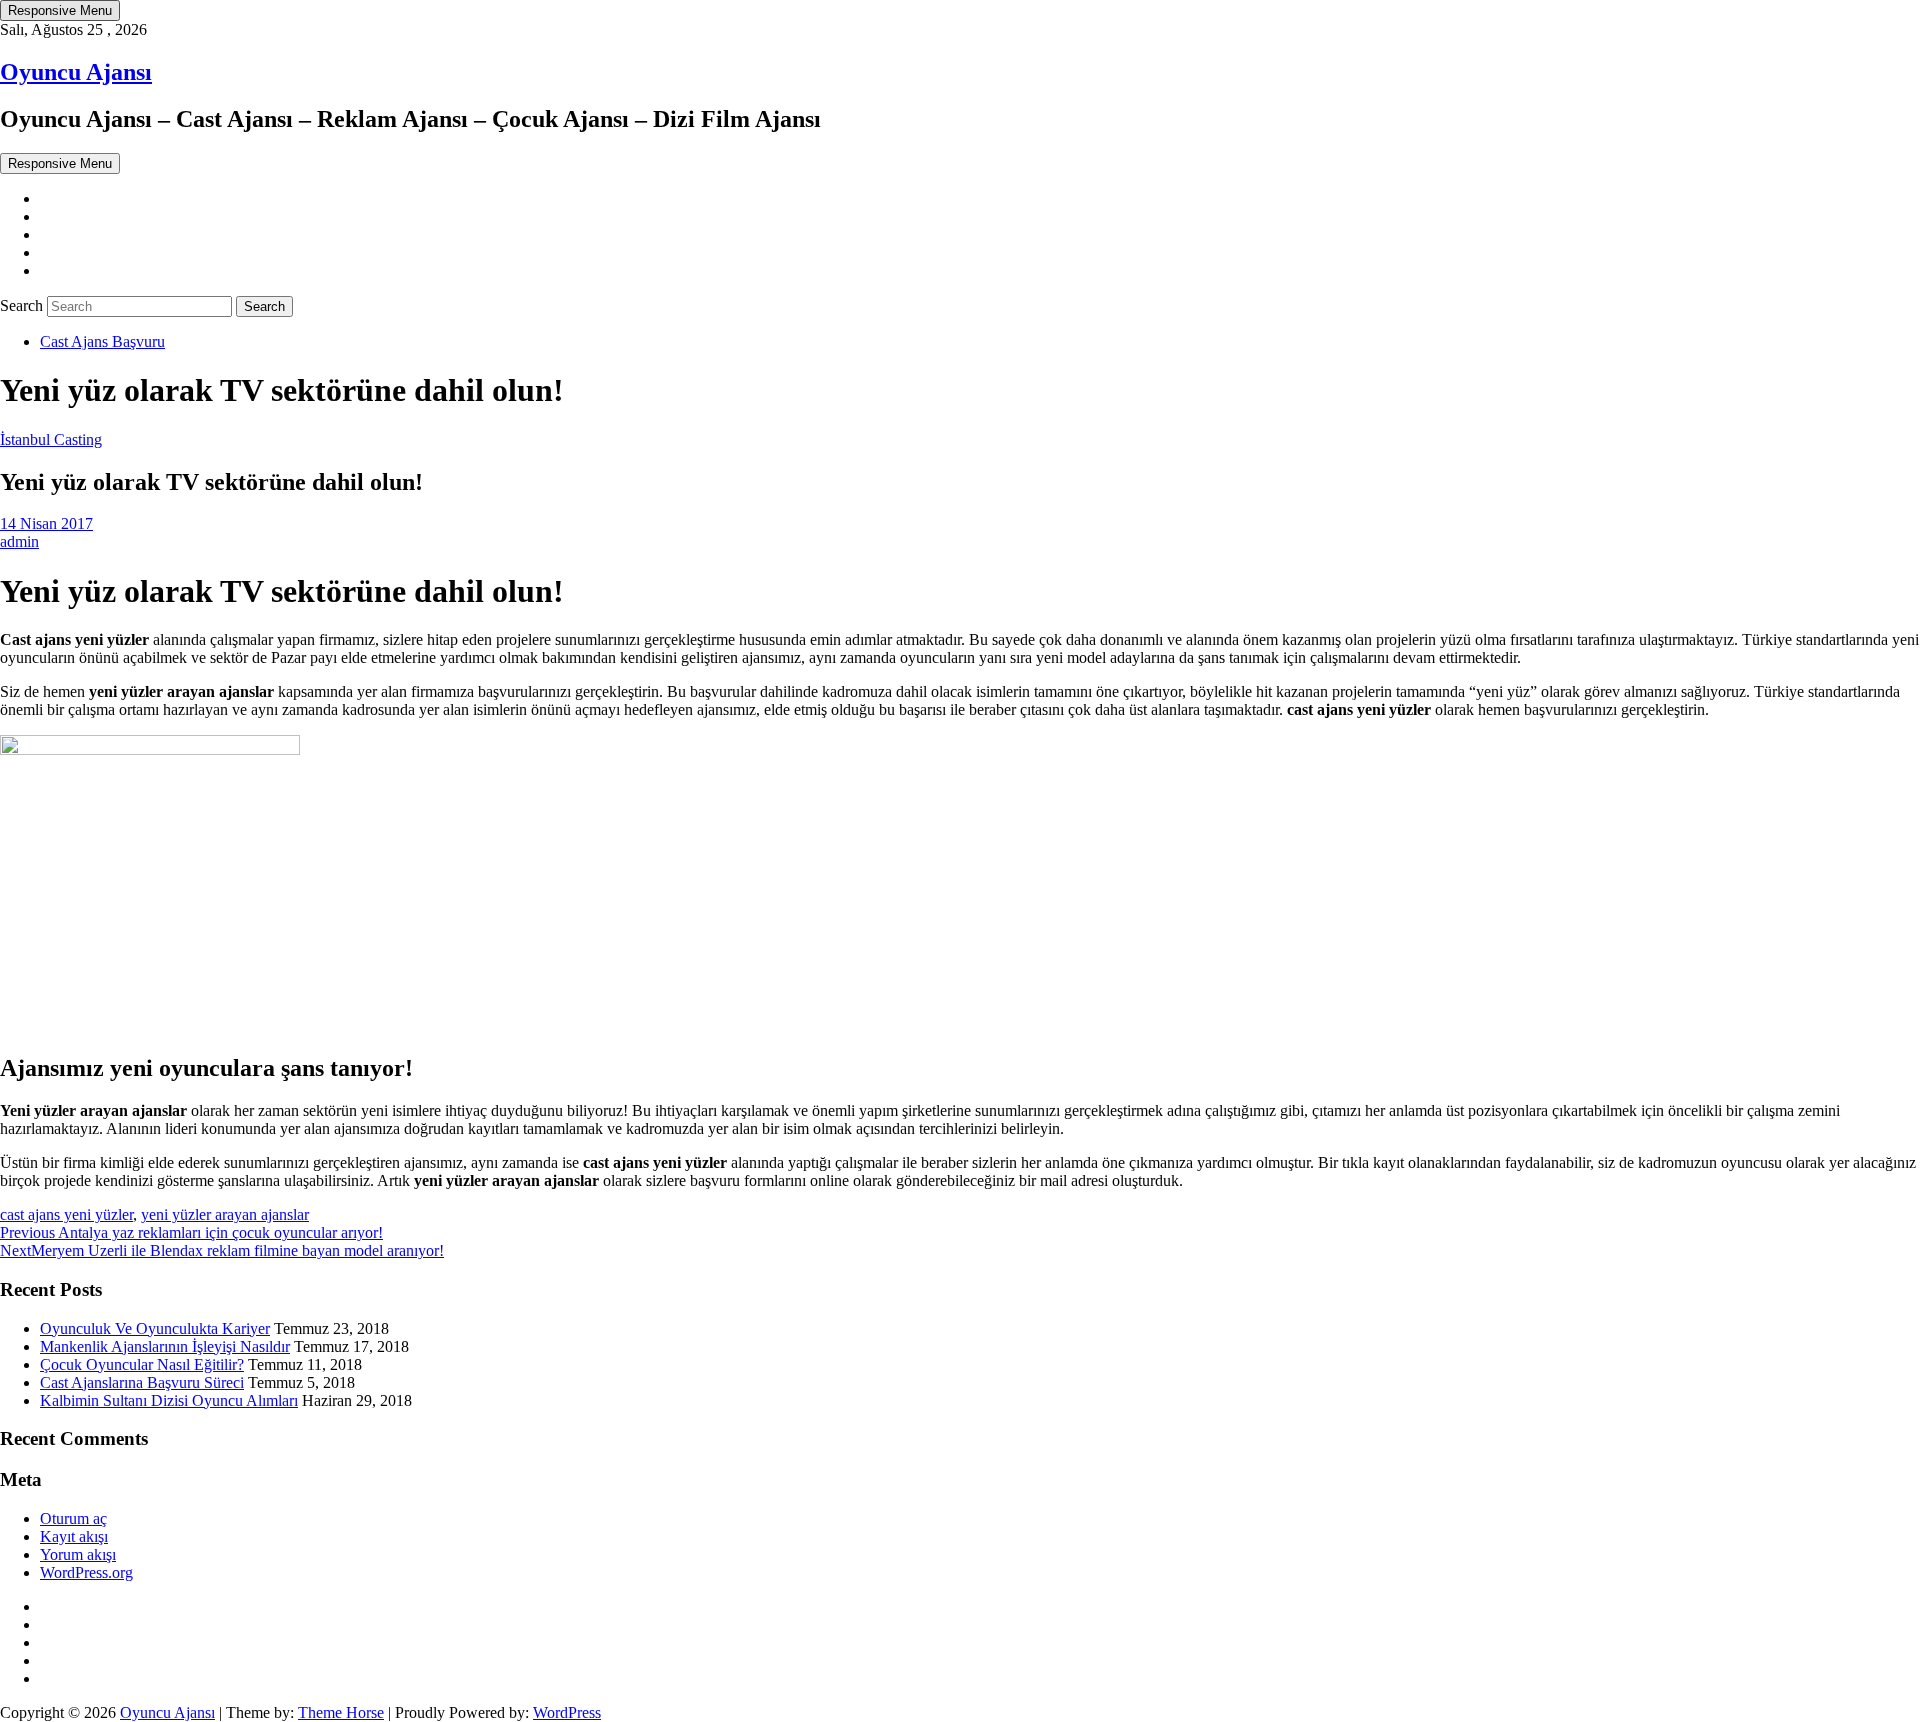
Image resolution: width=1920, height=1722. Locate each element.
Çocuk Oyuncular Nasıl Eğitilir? (142, 1364)
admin (19, 541)
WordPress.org (86, 1572)
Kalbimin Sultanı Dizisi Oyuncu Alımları (169, 1400)
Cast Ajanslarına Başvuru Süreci (142, 1382)
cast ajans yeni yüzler (66, 1214)
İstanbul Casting (51, 439)
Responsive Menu (60, 10)
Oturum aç (73, 1518)
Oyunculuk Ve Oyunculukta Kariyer (155, 1328)
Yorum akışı (78, 1554)
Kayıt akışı (74, 1536)
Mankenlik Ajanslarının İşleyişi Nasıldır (165, 1346)
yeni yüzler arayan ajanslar (225, 1214)
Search (23, 305)
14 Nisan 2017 (46, 523)
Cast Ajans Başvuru (102, 341)
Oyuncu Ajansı (76, 72)
